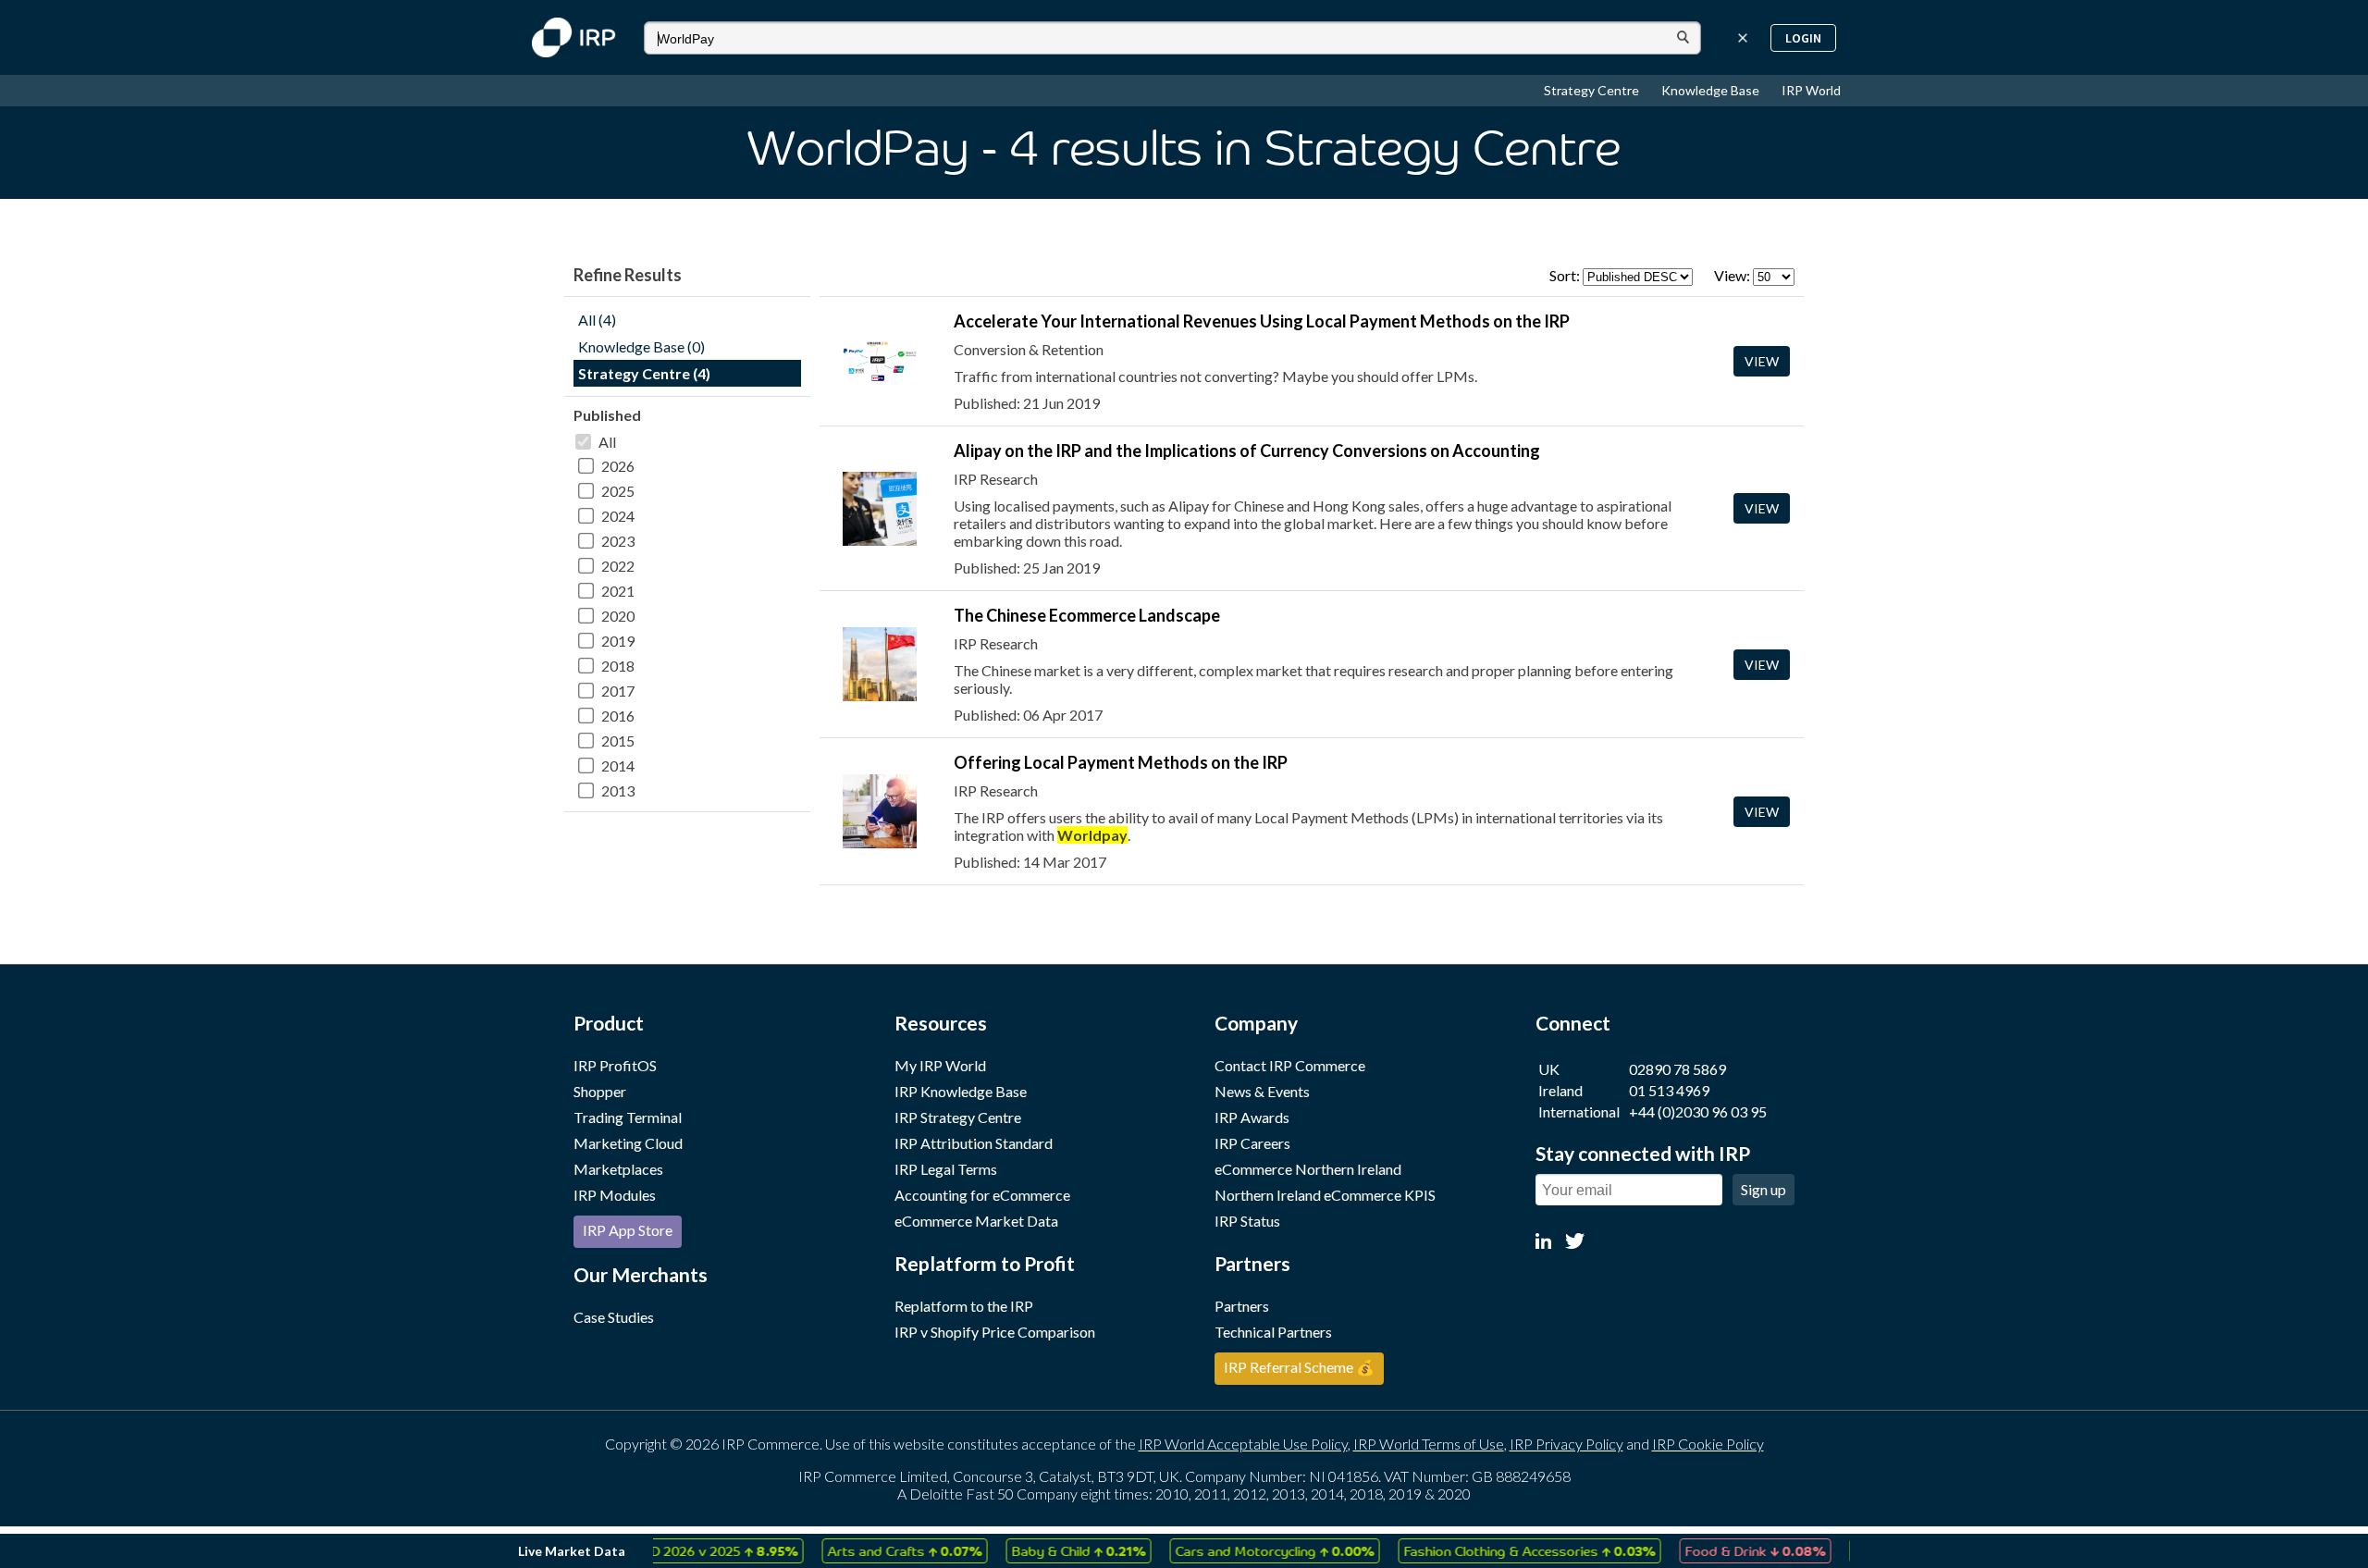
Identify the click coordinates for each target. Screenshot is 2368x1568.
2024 (618, 516)
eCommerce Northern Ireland (1308, 1169)
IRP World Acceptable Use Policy (1243, 1444)
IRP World (1811, 90)
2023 (618, 541)
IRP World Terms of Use (1429, 1444)
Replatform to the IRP (964, 1306)
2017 (618, 691)
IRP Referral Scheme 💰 (1299, 1367)
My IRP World (940, 1065)
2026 (618, 466)
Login (1803, 38)
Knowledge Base (1712, 90)
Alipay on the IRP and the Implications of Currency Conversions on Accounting (1247, 451)
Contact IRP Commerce (1290, 1065)
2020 (618, 616)
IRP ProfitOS (615, 1065)
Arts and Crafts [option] (884, 1550)
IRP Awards (1252, 1117)
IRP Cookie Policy (1708, 1444)
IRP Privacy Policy (1566, 1444)
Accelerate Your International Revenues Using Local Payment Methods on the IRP (1262, 321)
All (607, 442)
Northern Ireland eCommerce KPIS (1325, 1195)
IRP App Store (628, 1230)
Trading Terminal (628, 1117)
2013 (618, 790)
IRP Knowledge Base (961, 1091)
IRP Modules (615, 1195)
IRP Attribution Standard (974, 1143)
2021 (618, 591)
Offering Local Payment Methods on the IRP (1121, 762)
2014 (618, 765)
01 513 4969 (1669, 1090)
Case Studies (614, 1317)
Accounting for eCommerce (982, 1195)
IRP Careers (1252, 1143)
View (1762, 361)
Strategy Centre (1593, 90)
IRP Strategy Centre (958, 1117)
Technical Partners (1273, 1332)
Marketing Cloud (628, 1143)
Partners (1242, 1306)
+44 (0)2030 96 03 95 (1698, 1111)
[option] (695, 1551)
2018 (618, 666)
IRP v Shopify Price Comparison (995, 1332)
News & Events (1262, 1091)
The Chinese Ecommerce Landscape (1087, 615)
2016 (618, 716)
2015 (618, 741)
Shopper (600, 1091)
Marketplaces (618, 1169)
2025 (618, 491)
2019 (618, 641)
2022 (618, 566)
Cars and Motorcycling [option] (1254, 1550)
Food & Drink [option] (1734, 1550)
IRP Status (1247, 1221)
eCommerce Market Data (976, 1221)
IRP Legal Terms (946, 1169)
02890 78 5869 (1677, 1069)
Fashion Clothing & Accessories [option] (1509, 1550)
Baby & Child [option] (1058, 1550)
